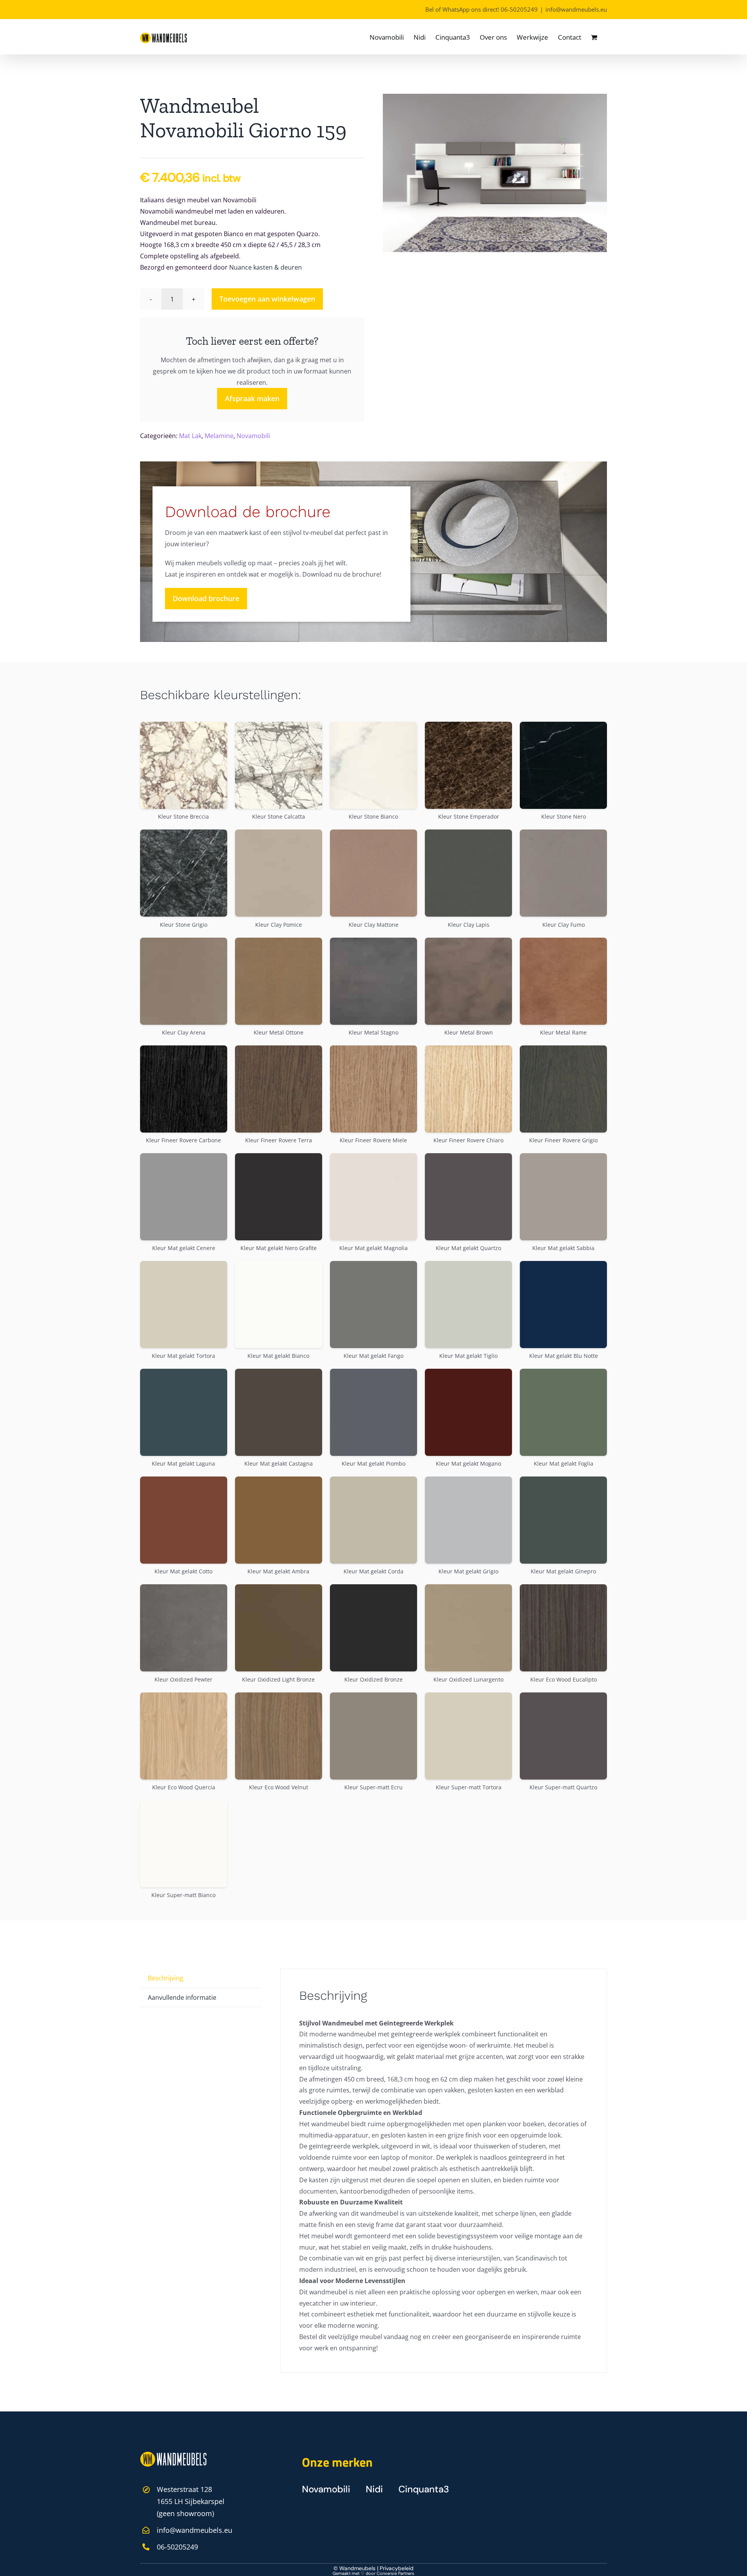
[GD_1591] (495, 173)
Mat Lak (190, 436)
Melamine (219, 436)
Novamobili (253, 436)
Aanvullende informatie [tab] (182, 1997)
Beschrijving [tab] (166, 1978)
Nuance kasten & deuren (266, 267)
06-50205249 (519, 9)
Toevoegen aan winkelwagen (267, 299)
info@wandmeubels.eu (576, 9)
